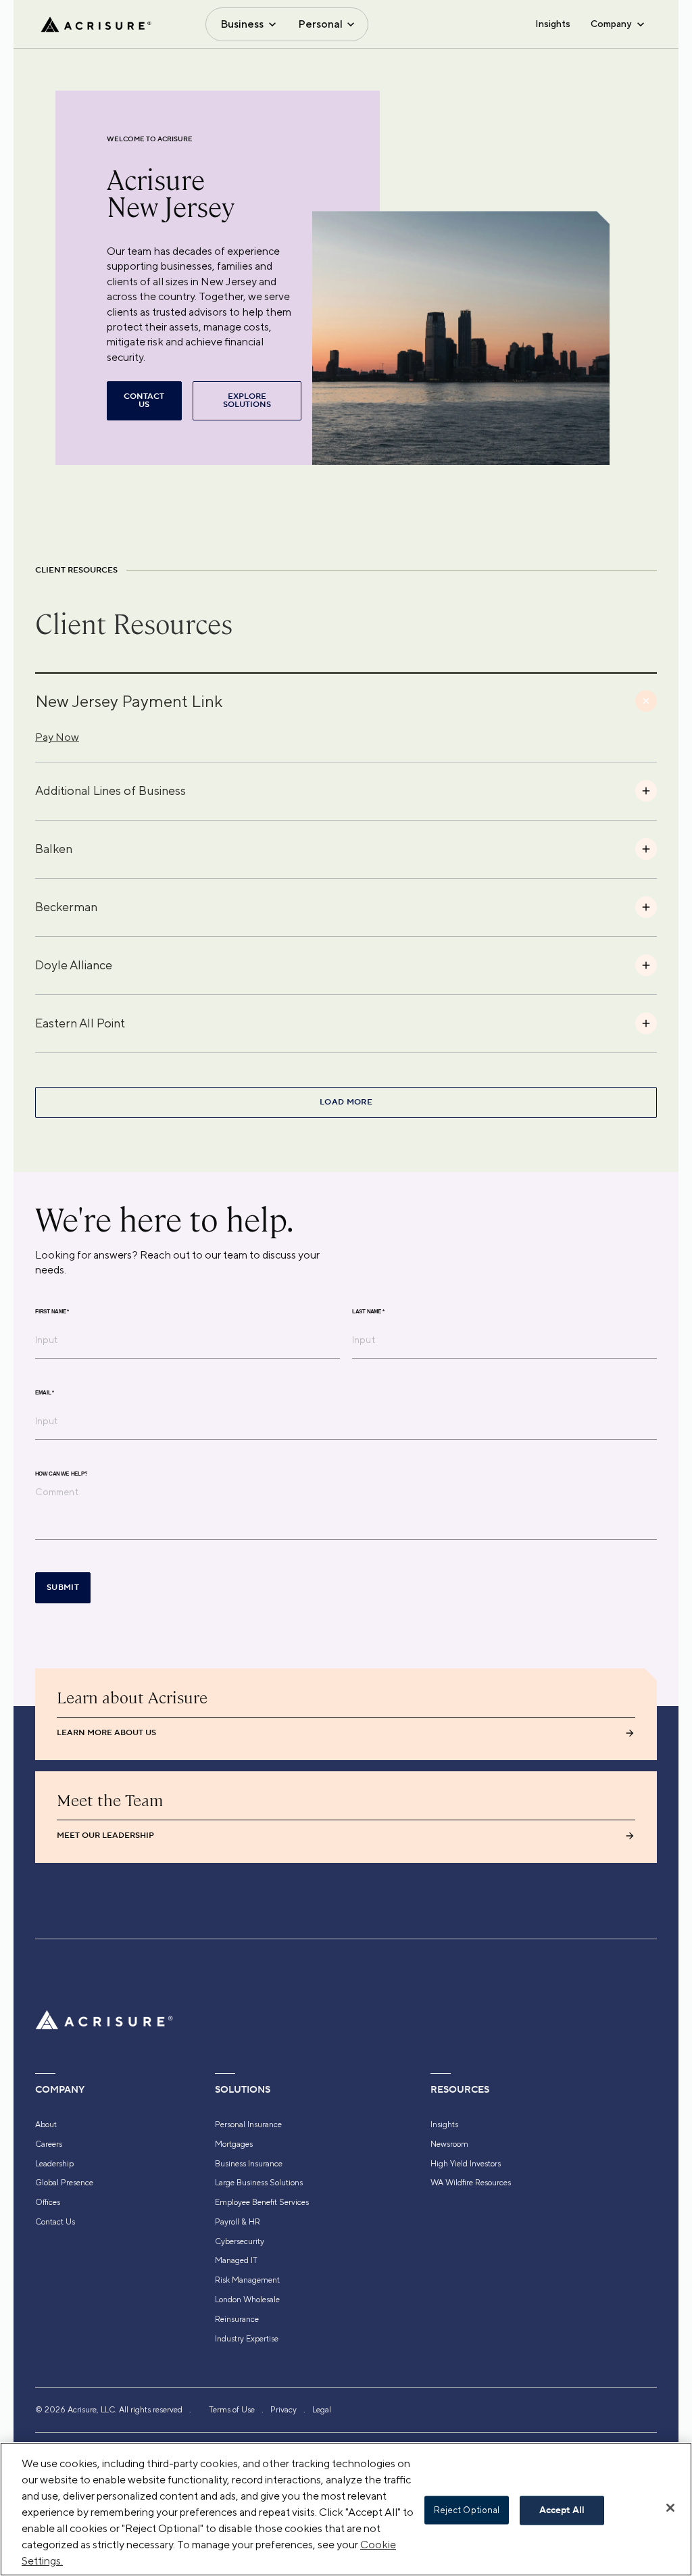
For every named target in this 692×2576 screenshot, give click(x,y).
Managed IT (236, 2260)
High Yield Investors (466, 2164)
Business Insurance (249, 2164)
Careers (49, 2144)
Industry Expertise (247, 2339)
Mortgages (234, 2144)
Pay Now (57, 737)
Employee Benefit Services (262, 2202)
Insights (553, 24)
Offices (48, 2202)
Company (611, 24)
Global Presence (64, 2183)
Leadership (54, 2164)
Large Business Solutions (259, 2183)
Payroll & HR (238, 2222)
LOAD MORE (346, 1102)
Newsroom (449, 2144)
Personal (320, 24)
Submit (63, 1587)
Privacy (283, 2410)
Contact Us (55, 2222)
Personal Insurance (248, 2124)
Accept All (562, 2510)
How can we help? (61, 1474)
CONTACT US (144, 400)
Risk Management (247, 2280)
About (46, 2124)
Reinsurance (237, 2319)
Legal (322, 2410)
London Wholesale (247, 2300)
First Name (52, 1312)
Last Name (368, 1312)
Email (45, 1393)
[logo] (96, 24)
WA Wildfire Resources (471, 2183)
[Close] (670, 2508)
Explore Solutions (247, 400)
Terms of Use (232, 2410)
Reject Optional (467, 2510)
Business (242, 24)
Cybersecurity (240, 2241)
